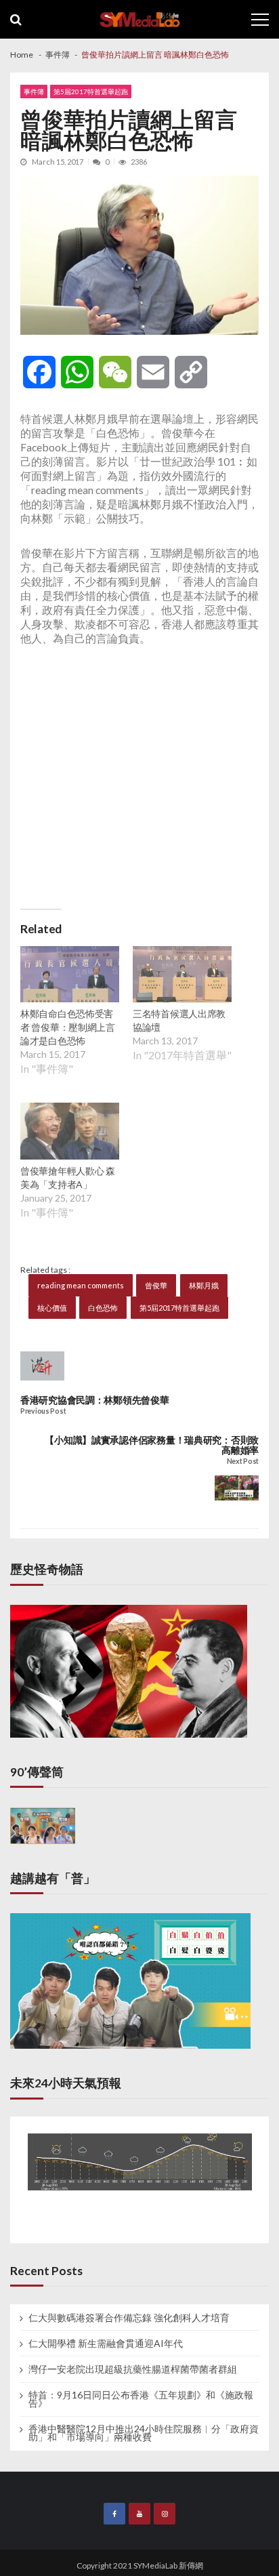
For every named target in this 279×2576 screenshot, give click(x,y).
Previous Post (43, 1411)
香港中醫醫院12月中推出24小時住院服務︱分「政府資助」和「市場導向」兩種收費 (144, 2433)
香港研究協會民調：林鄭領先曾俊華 (95, 1400)
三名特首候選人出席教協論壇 (179, 1020)
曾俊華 (156, 1285)
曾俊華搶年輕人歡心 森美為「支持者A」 (68, 1178)
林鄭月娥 (204, 1285)
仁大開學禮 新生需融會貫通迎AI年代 (106, 2344)
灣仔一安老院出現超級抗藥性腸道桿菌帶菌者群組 (133, 2369)
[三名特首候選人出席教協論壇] (182, 976)
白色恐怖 (103, 1308)
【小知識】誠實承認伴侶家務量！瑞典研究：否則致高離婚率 (152, 1445)
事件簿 (34, 91)
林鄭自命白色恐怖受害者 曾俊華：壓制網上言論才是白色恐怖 (68, 1027)
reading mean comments (81, 1285)
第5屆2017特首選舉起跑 (91, 91)
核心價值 (52, 1308)
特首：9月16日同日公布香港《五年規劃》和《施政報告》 (141, 2399)
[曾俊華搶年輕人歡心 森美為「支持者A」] (70, 1132)
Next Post (243, 1461)
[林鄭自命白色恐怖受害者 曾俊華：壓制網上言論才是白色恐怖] (70, 976)
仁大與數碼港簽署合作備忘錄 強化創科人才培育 (129, 2318)
